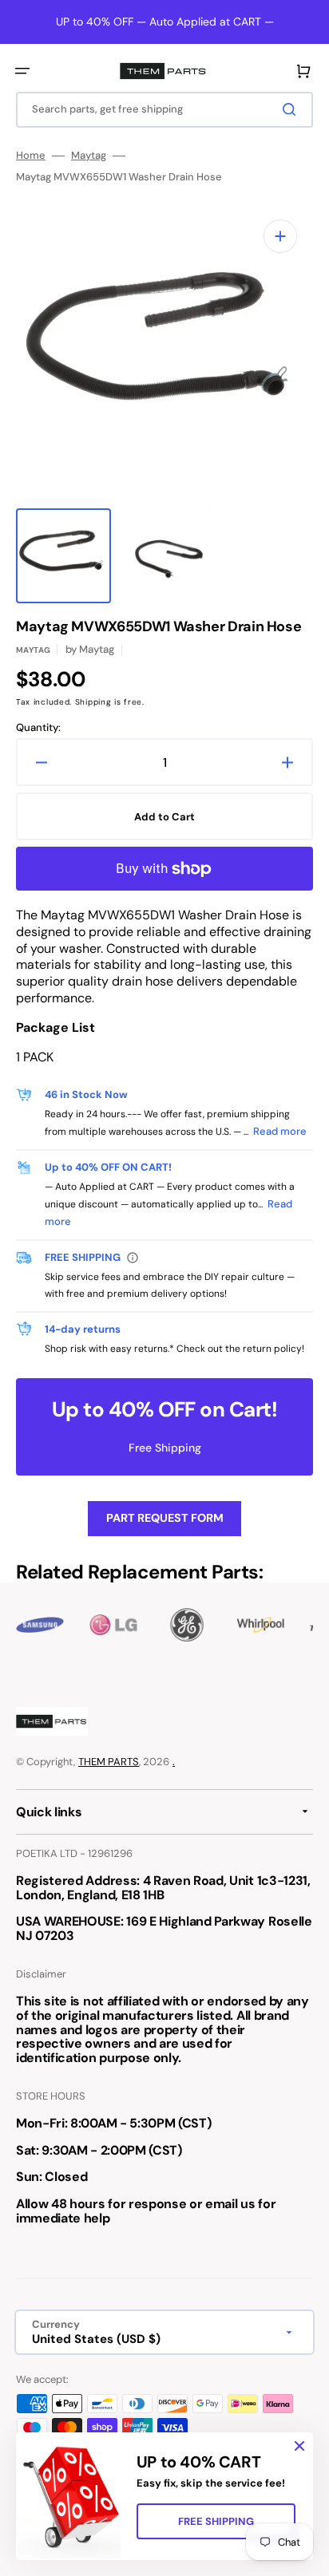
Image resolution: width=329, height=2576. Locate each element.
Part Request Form (165, 1518)
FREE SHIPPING (216, 2521)
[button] (22, 71)
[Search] (292, 109)
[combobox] (164, 110)
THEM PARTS (109, 1762)
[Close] (299, 2446)
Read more (280, 1131)
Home (31, 156)
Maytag (89, 156)
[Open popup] (133, 1258)
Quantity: (38, 728)
